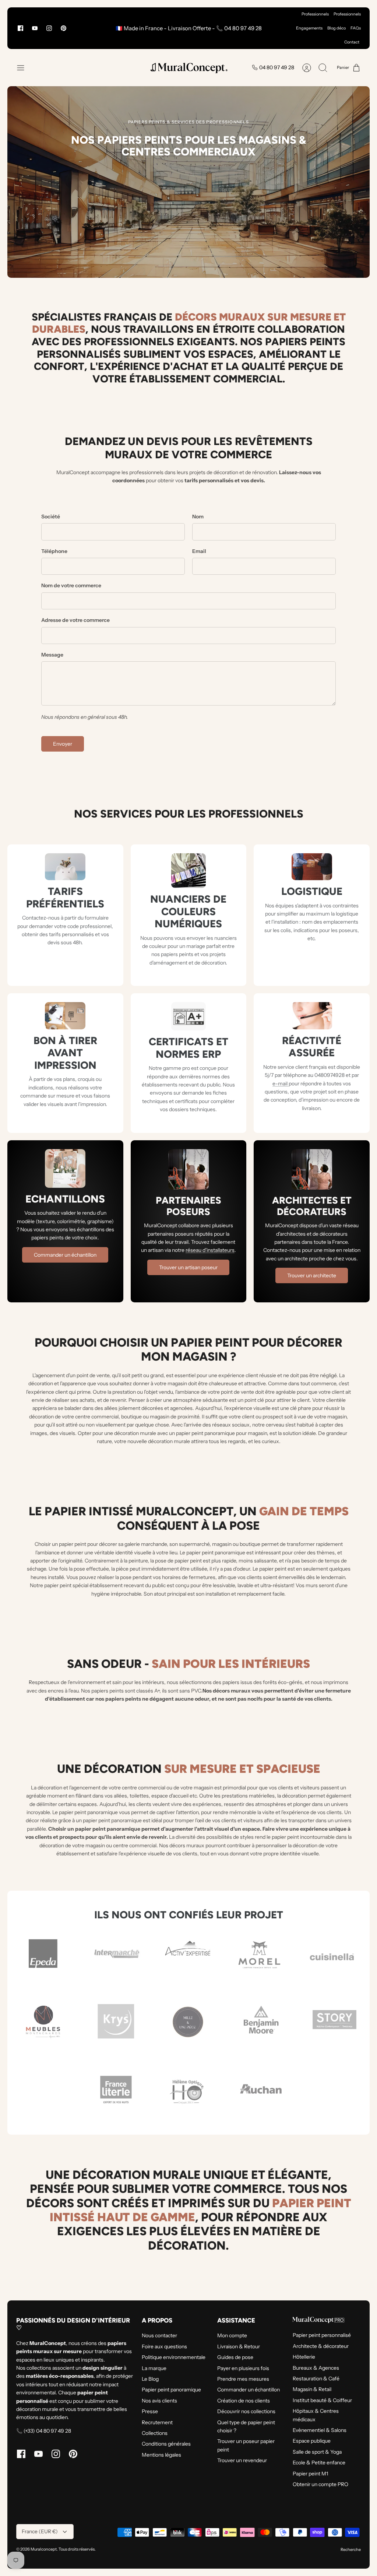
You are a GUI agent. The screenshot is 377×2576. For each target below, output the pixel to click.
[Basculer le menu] (24, 68)
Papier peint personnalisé (322, 2335)
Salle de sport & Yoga (317, 2452)
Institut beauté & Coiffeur (322, 2400)
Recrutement (157, 2422)
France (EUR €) (40, 2531)
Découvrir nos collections (246, 2411)
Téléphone (54, 551)
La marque (154, 2368)
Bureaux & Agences (316, 2368)
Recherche (351, 2549)
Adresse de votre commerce (75, 620)
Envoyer (63, 744)
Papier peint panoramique (171, 2390)
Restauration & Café (316, 2379)
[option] (188, 182)
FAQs (356, 28)
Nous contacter (159, 2335)
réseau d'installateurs (210, 1250)
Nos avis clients (159, 2401)
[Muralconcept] (188, 68)
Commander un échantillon (249, 2390)
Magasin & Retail (312, 2389)
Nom (198, 517)
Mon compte (232, 2335)
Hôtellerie (304, 2357)
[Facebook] (20, 28)
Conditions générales (166, 2444)
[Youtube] (35, 28)
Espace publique (312, 2441)
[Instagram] (49, 28)
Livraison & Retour (239, 2346)
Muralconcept (44, 2549)
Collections (155, 2433)
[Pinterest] (64, 28)
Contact (352, 42)
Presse (150, 2411)
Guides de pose (235, 2357)
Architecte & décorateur (321, 2346)
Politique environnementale (174, 2357)
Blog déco (337, 28)
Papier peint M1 (310, 2474)
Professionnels (315, 14)
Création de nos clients (244, 2401)
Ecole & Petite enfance (319, 2463)
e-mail (281, 1084)
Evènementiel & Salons (320, 2430)
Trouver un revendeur (242, 2460)
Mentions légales (161, 2455)
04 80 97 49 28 (277, 67)
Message (52, 655)
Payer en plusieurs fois (243, 2368)
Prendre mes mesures (243, 2379)
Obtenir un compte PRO (320, 2484)
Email (199, 551)
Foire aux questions (164, 2346)
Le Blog (150, 2379)
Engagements (309, 28)
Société (51, 517)
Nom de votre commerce (71, 585)
